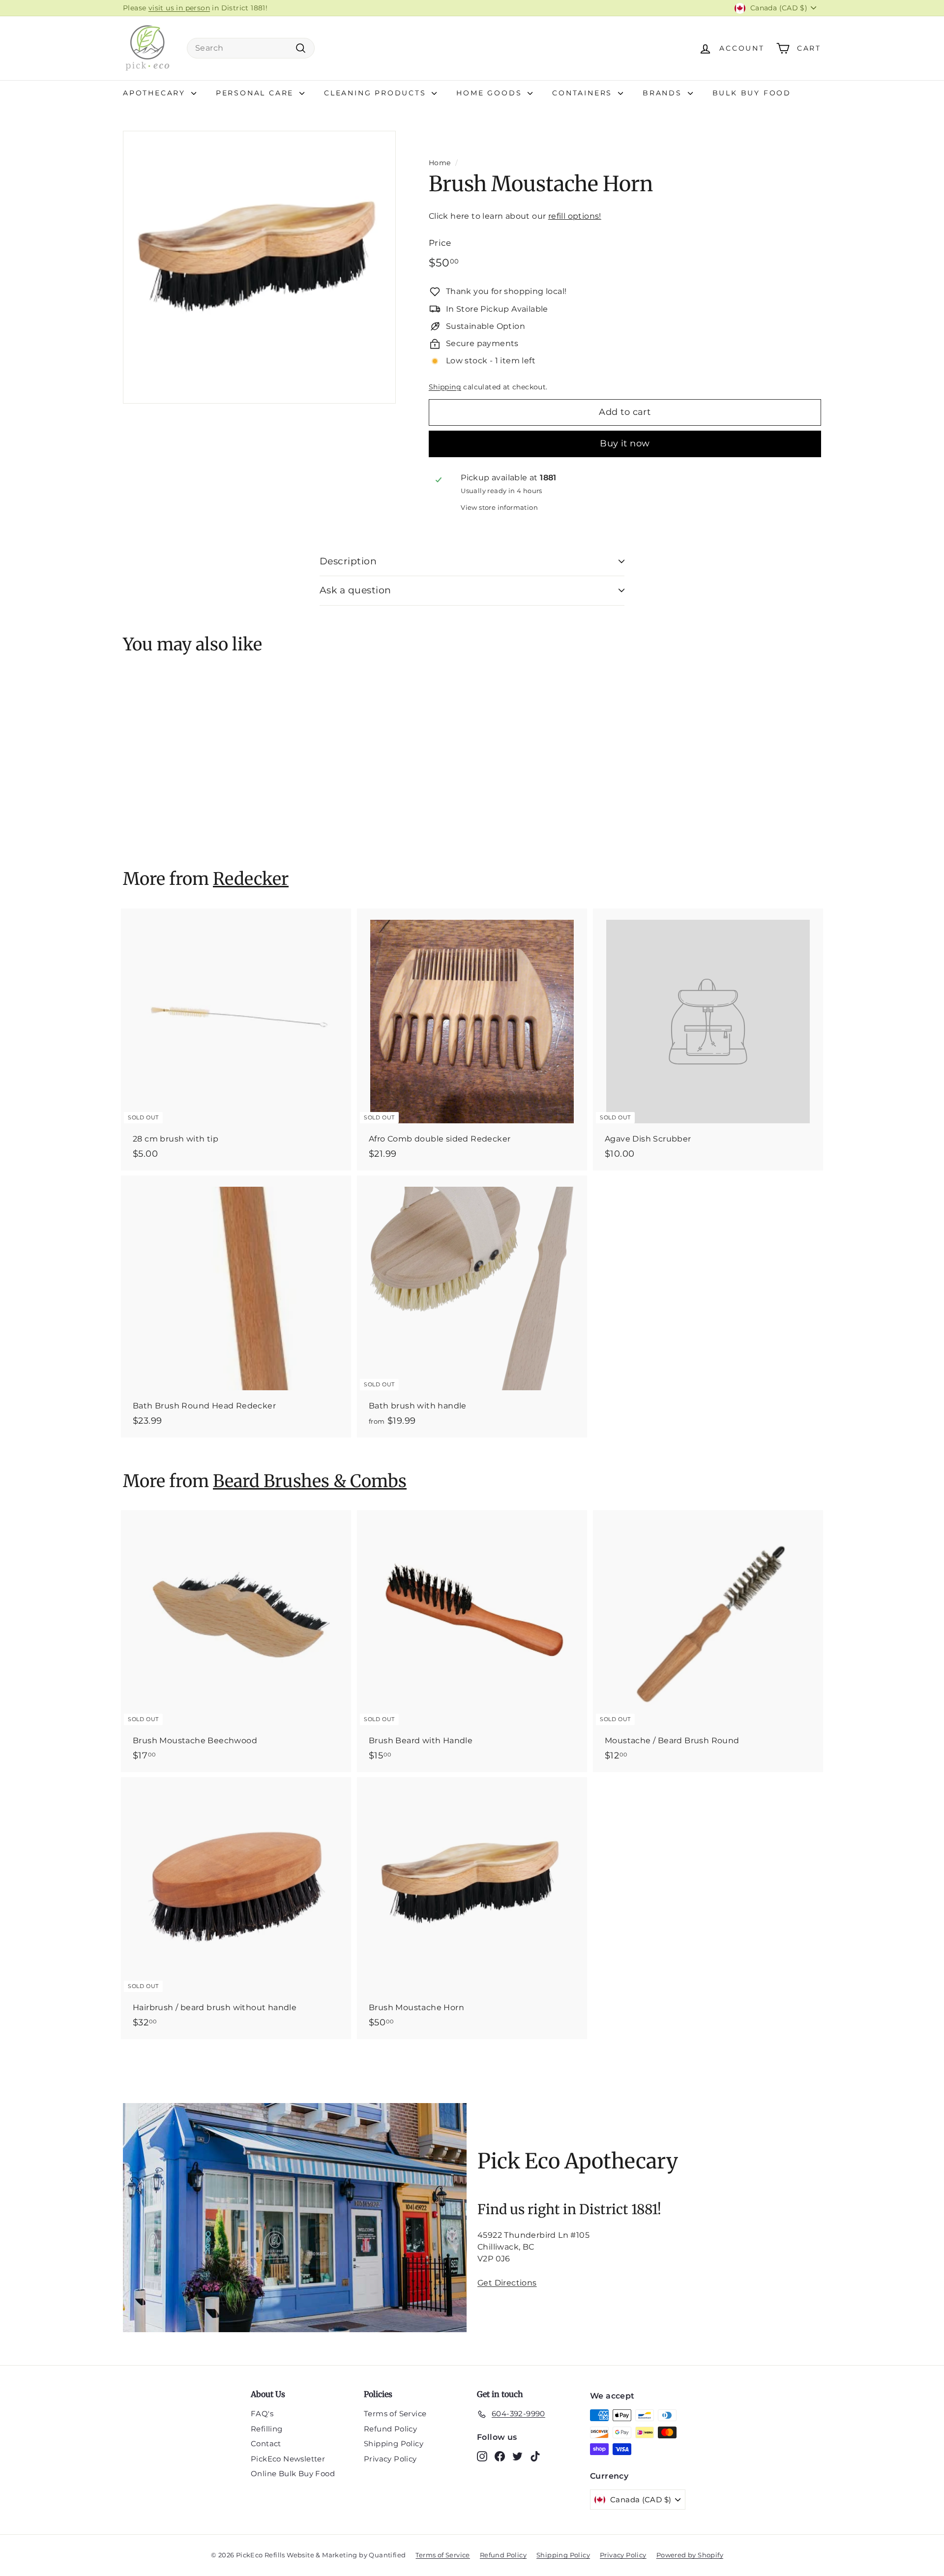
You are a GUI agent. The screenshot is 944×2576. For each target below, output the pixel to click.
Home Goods (491, 93)
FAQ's (262, 2414)
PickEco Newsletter (288, 2459)
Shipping (445, 387)
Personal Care (256, 93)
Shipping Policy (394, 2444)
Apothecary (156, 93)
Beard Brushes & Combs (310, 1481)
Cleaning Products (377, 93)
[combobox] (251, 48)
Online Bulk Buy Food (293, 2474)
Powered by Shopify (690, 2555)
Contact (266, 2444)
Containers (584, 93)
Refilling (267, 2429)
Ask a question (355, 590)
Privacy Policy (390, 2459)
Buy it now (625, 443)
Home (440, 163)
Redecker (251, 879)
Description (348, 561)
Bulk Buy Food (752, 93)
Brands (664, 93)
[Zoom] (259, 267)
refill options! (575, 216)
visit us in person (179, 8)
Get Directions (507, 2283)
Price (440, 243)
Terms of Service (395, 2414)
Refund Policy (390, 2429)
